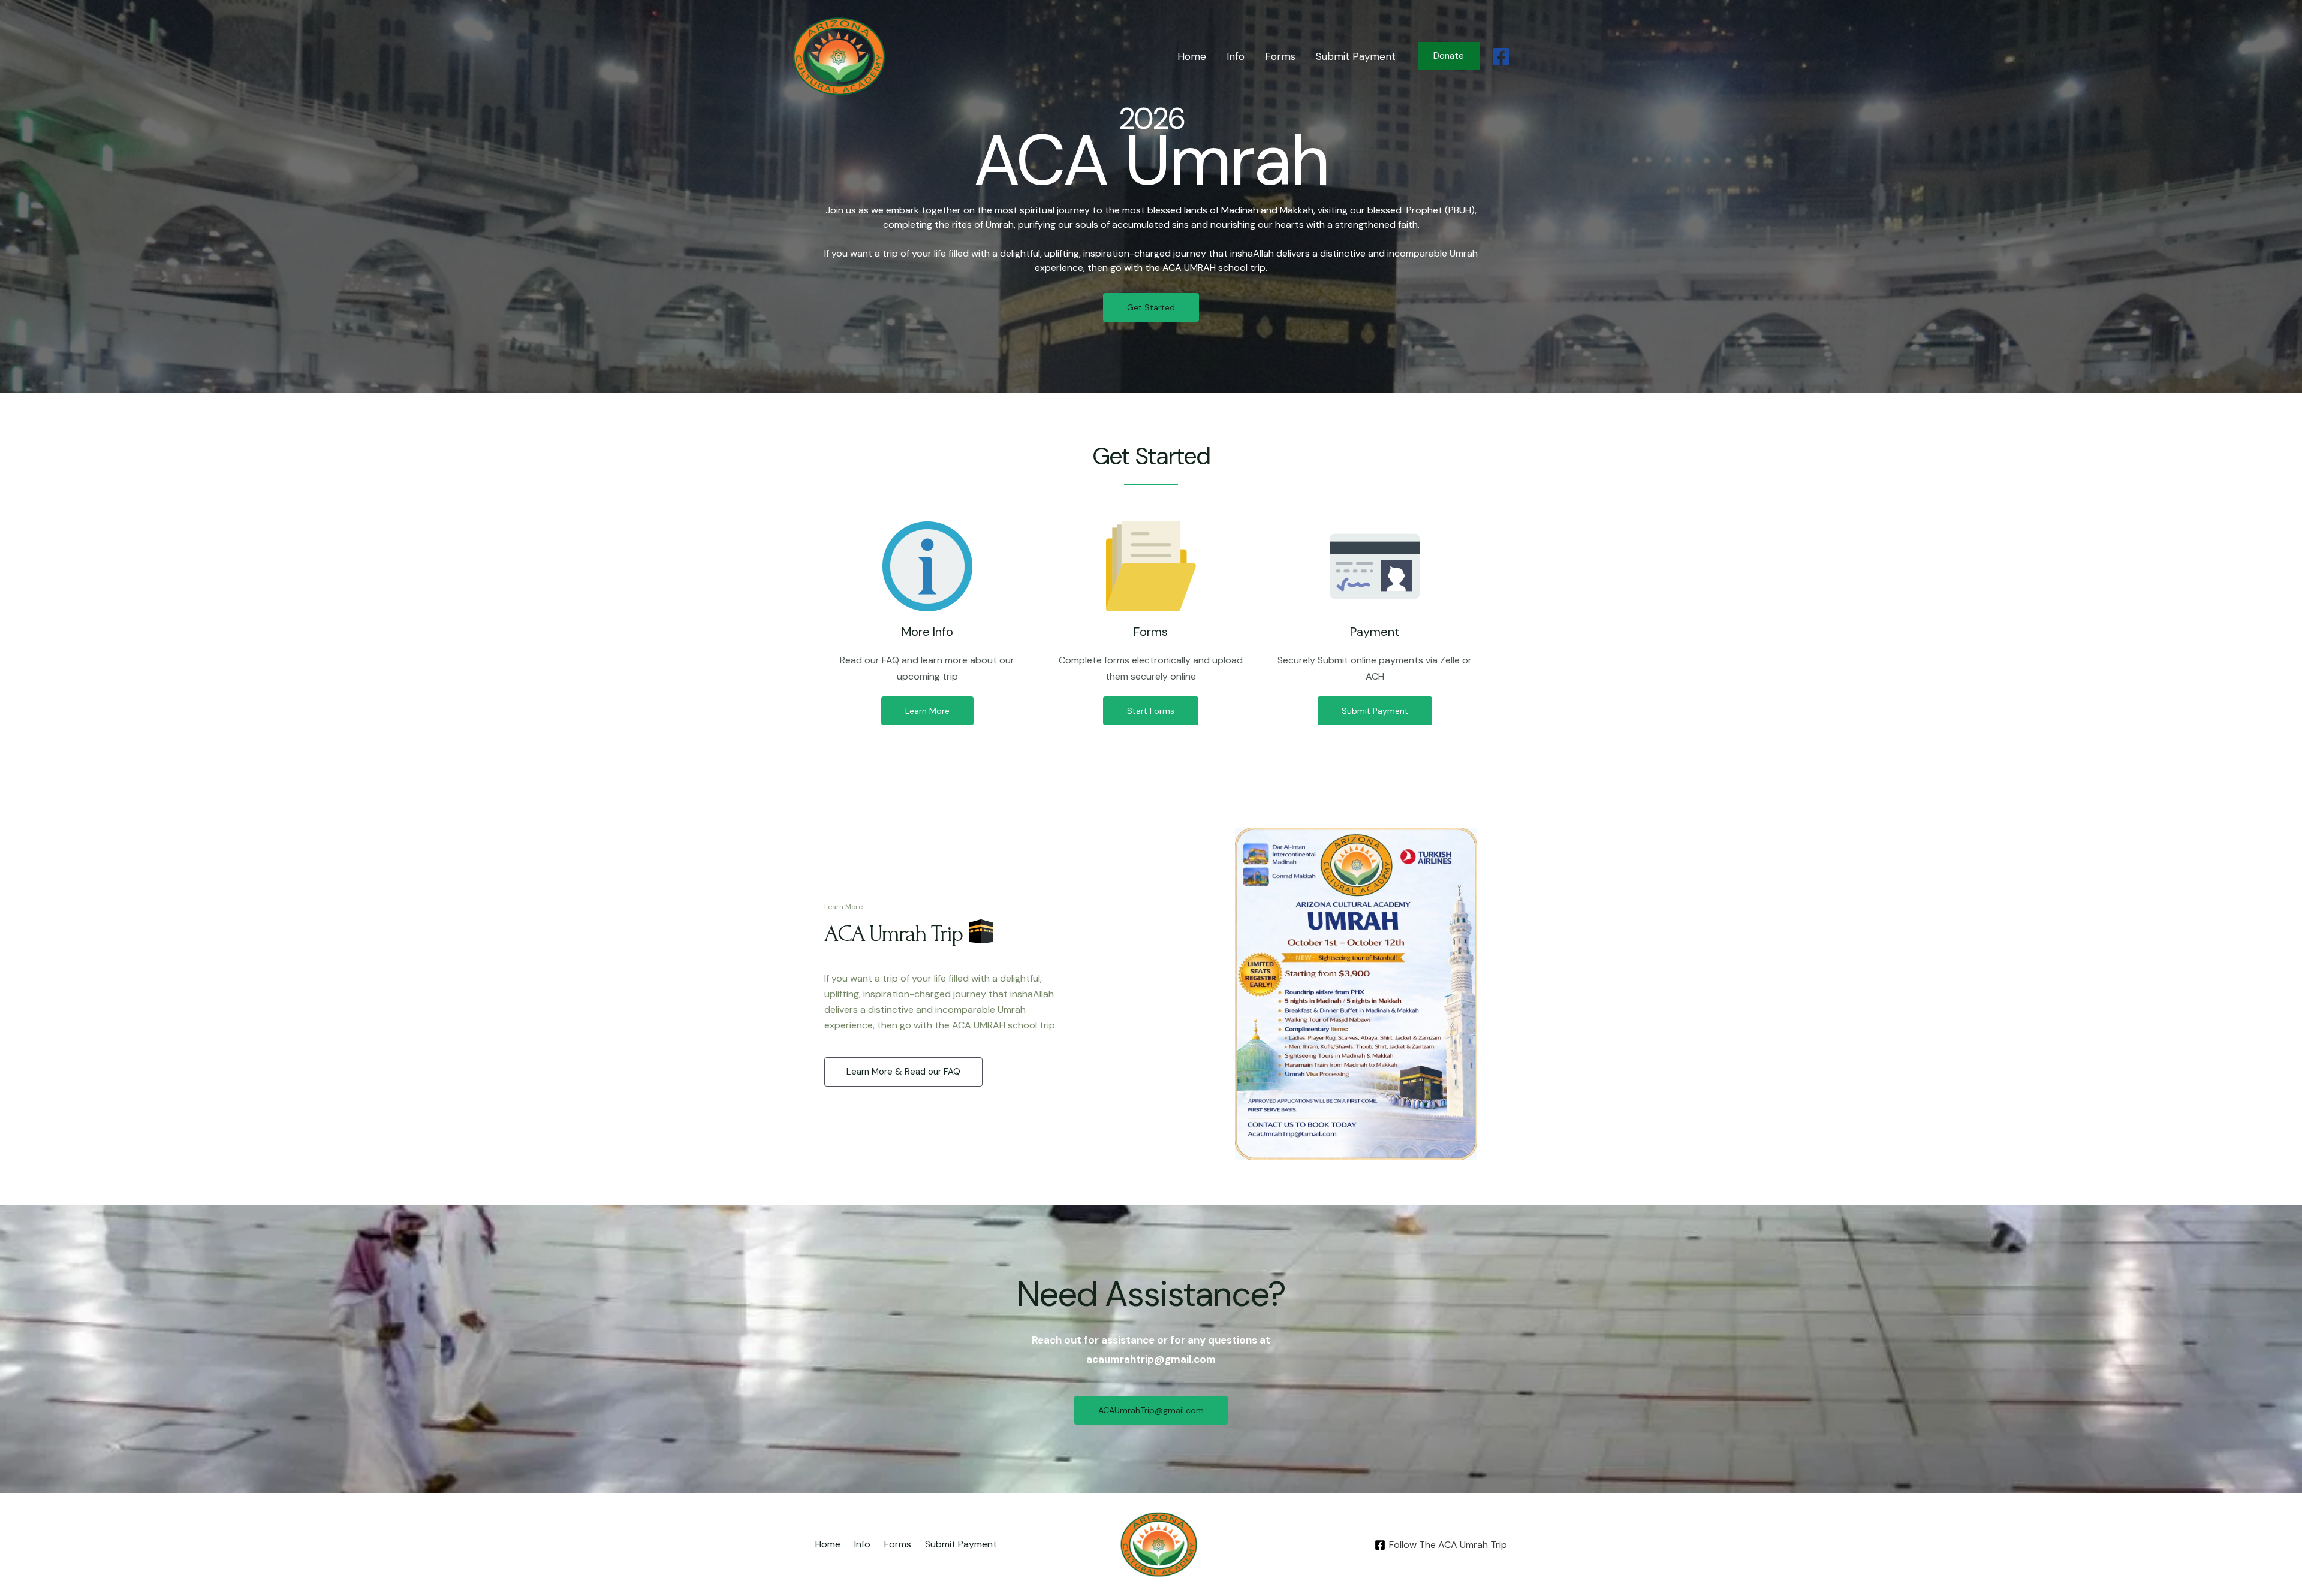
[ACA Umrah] (839, 55)
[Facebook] (1501, 56)
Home (1192, 56)
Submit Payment (1356, 56)
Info (1236, 56)
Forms (1280, 56)
